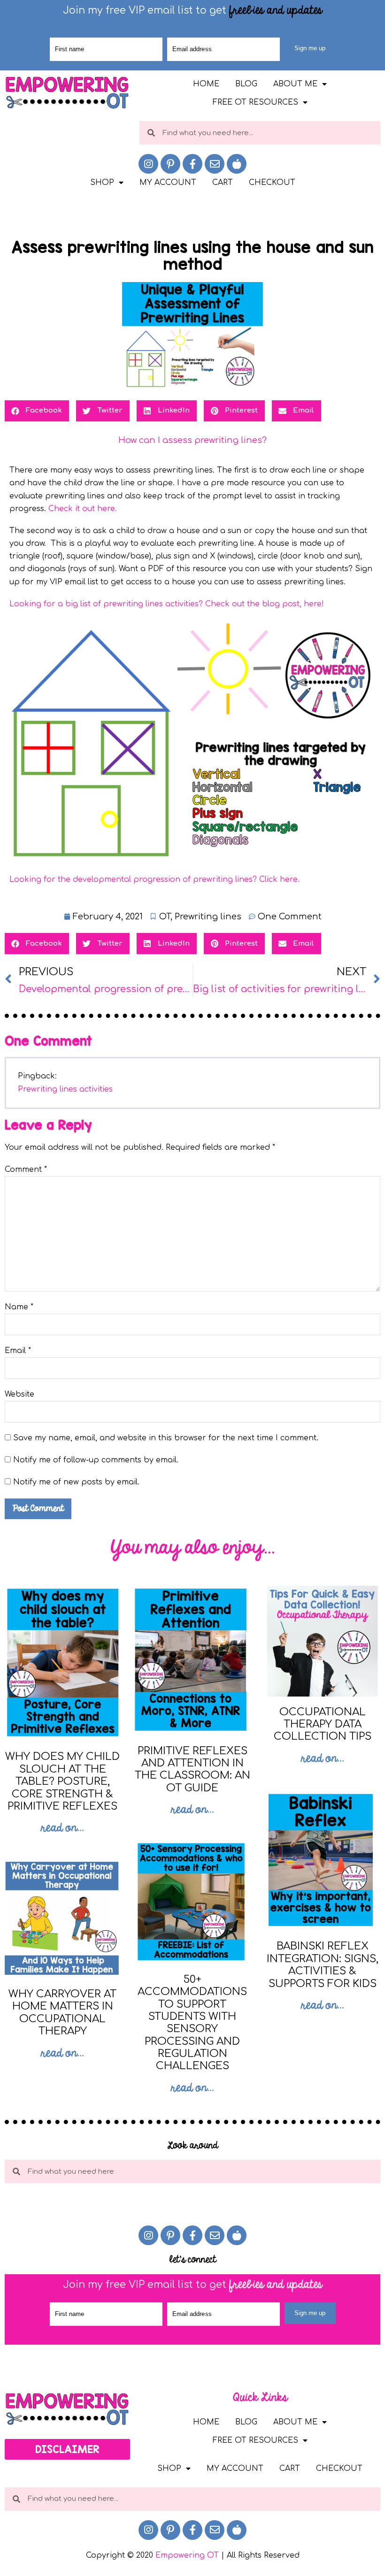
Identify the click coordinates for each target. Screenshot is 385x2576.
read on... (62, 1828)
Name (19, 1307)
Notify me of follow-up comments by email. (96, 1460)
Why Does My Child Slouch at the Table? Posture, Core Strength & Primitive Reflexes (62, 1781)
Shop (102, 183)
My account (168, 183)
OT (165, 917)
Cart (223, 183)
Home (206, 84)
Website (19, 1394)
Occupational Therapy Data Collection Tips (323, 1724)
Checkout (272, 183)
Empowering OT (187, 2555)
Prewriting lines (208, 917)
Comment (26, 1170)
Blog (246, 84)
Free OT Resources (255, 102)
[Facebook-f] (192, 164)
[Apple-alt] (237, 164)
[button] (67, 2449)
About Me (295, 84)
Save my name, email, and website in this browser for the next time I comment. (166, 1438)
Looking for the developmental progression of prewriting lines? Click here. (154, 879)
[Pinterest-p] (170, 164)
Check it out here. (84, 509)
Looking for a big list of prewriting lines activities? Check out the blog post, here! (167, 604)
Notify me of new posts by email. (76, 1482)
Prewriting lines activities (65, 1089)
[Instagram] (148, 164)
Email (18, 1351)
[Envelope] (215, 164)
